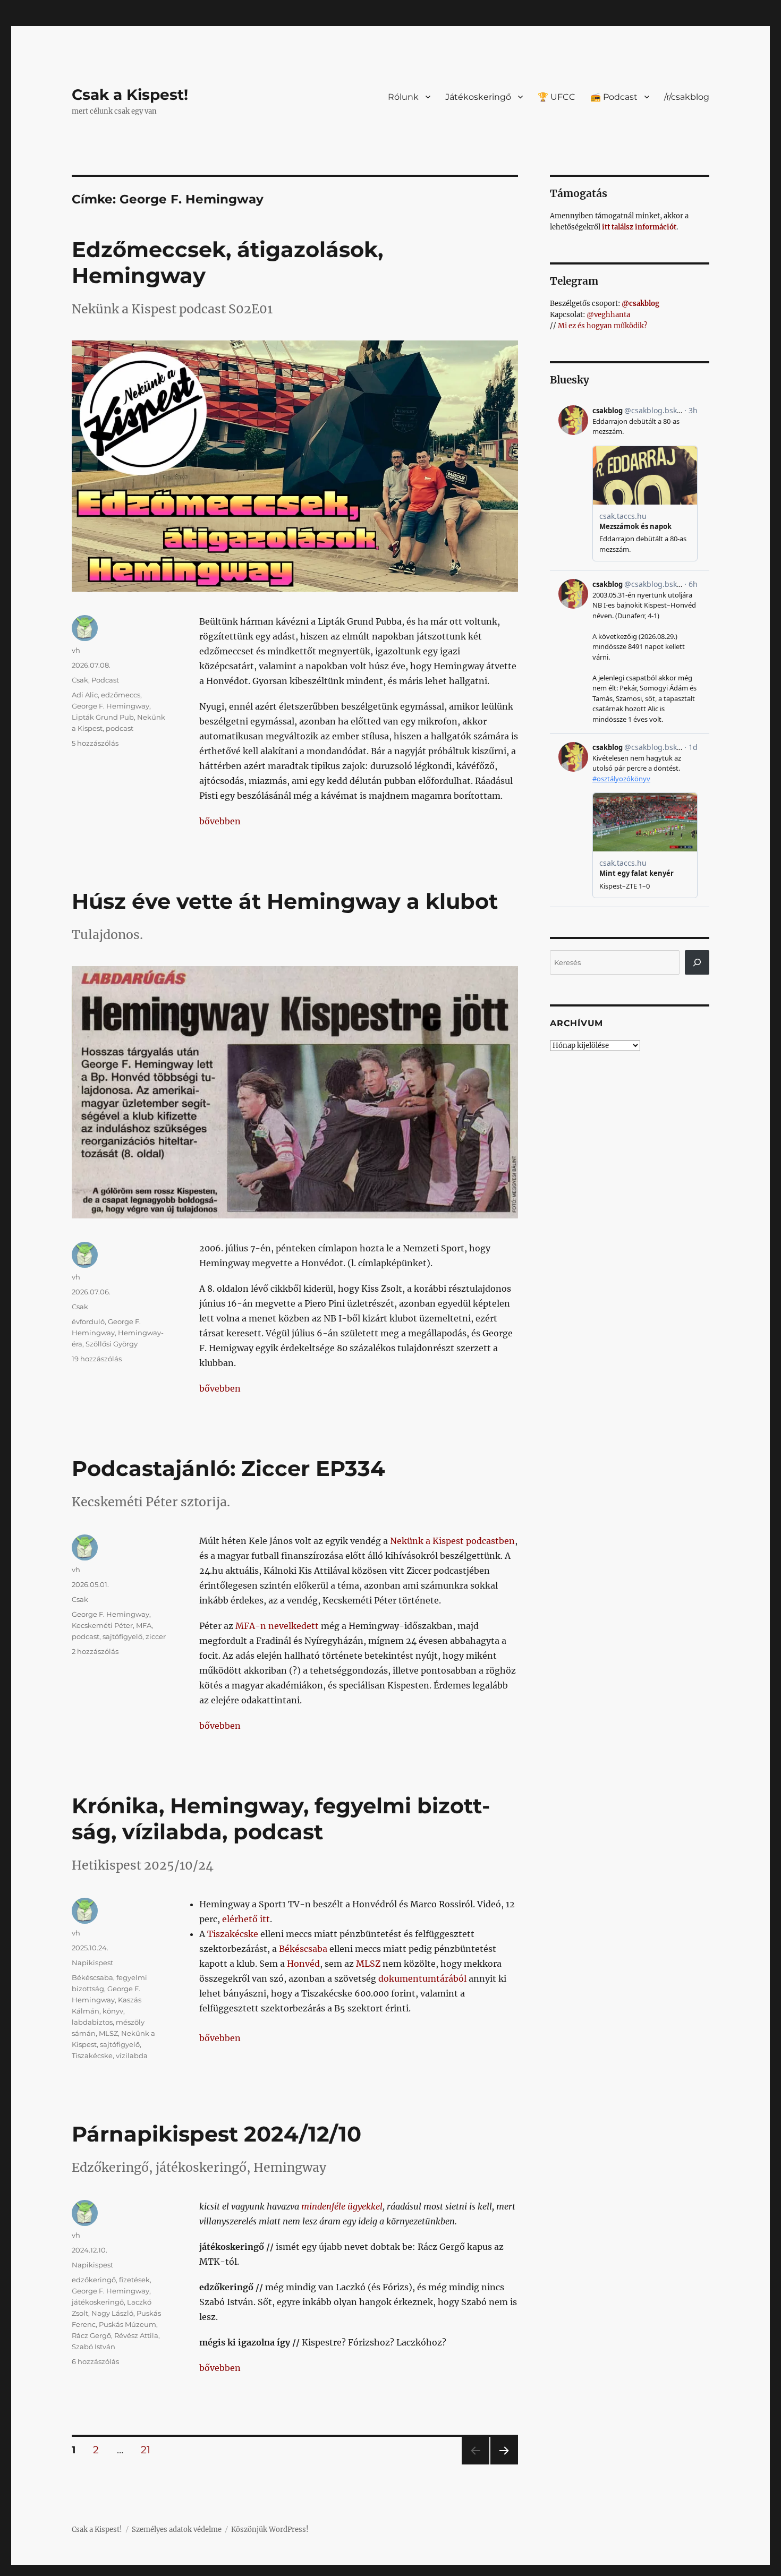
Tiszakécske (233, 1934)
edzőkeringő (94, 2280)
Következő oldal (504, 2464)
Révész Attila (136, 2335)
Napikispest (92, 1963)
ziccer (156, 1636)
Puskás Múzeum (128, 2324)
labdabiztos (92, 2022)
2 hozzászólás (95, 1651)
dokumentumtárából (422, 1978)
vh (76, 650)
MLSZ (368, 1964)
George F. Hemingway (111, 706)
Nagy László (112, 2313)
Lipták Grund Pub (103, 717)
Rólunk (403, 97)
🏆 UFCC (557, 97)
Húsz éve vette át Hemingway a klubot (285, 901)
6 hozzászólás (95, 2361)
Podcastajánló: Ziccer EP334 (228, 1468)
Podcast (105, 680)
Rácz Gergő (91, 2335)
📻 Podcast (614, 97)
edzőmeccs (121, 695)
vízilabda (132, 2055)
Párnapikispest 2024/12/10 (217, 2134)
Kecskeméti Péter (102, 1625)
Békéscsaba (303, 1949)
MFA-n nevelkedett (277, 1626)
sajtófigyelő (122, 1636)
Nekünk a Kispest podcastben (452, 1541)
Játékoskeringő (478, 97)
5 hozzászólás (95, 743)
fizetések (134, 2280)
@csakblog (640, 304)
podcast (120, 728)
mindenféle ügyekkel (342, 2206)
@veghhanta (608, 315)
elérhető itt (246, 1919)
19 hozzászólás (97, 1359)
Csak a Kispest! (130, 95)
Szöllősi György (112, 1344)
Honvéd (303, 1964)
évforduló (88, 1321)
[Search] (697, 962)
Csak (80, 680)
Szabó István (94, 2347)
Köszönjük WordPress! (270, 2530)
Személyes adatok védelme (177, 2530)
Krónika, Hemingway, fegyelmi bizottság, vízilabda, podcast (281, 1819)
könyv (113, 2011)
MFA (144, 1625)
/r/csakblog (687, 97)
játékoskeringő (98, 2302)
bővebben (220, 821)
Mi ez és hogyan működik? (602, 326)
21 (149, 2450)
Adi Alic (85, 695)
